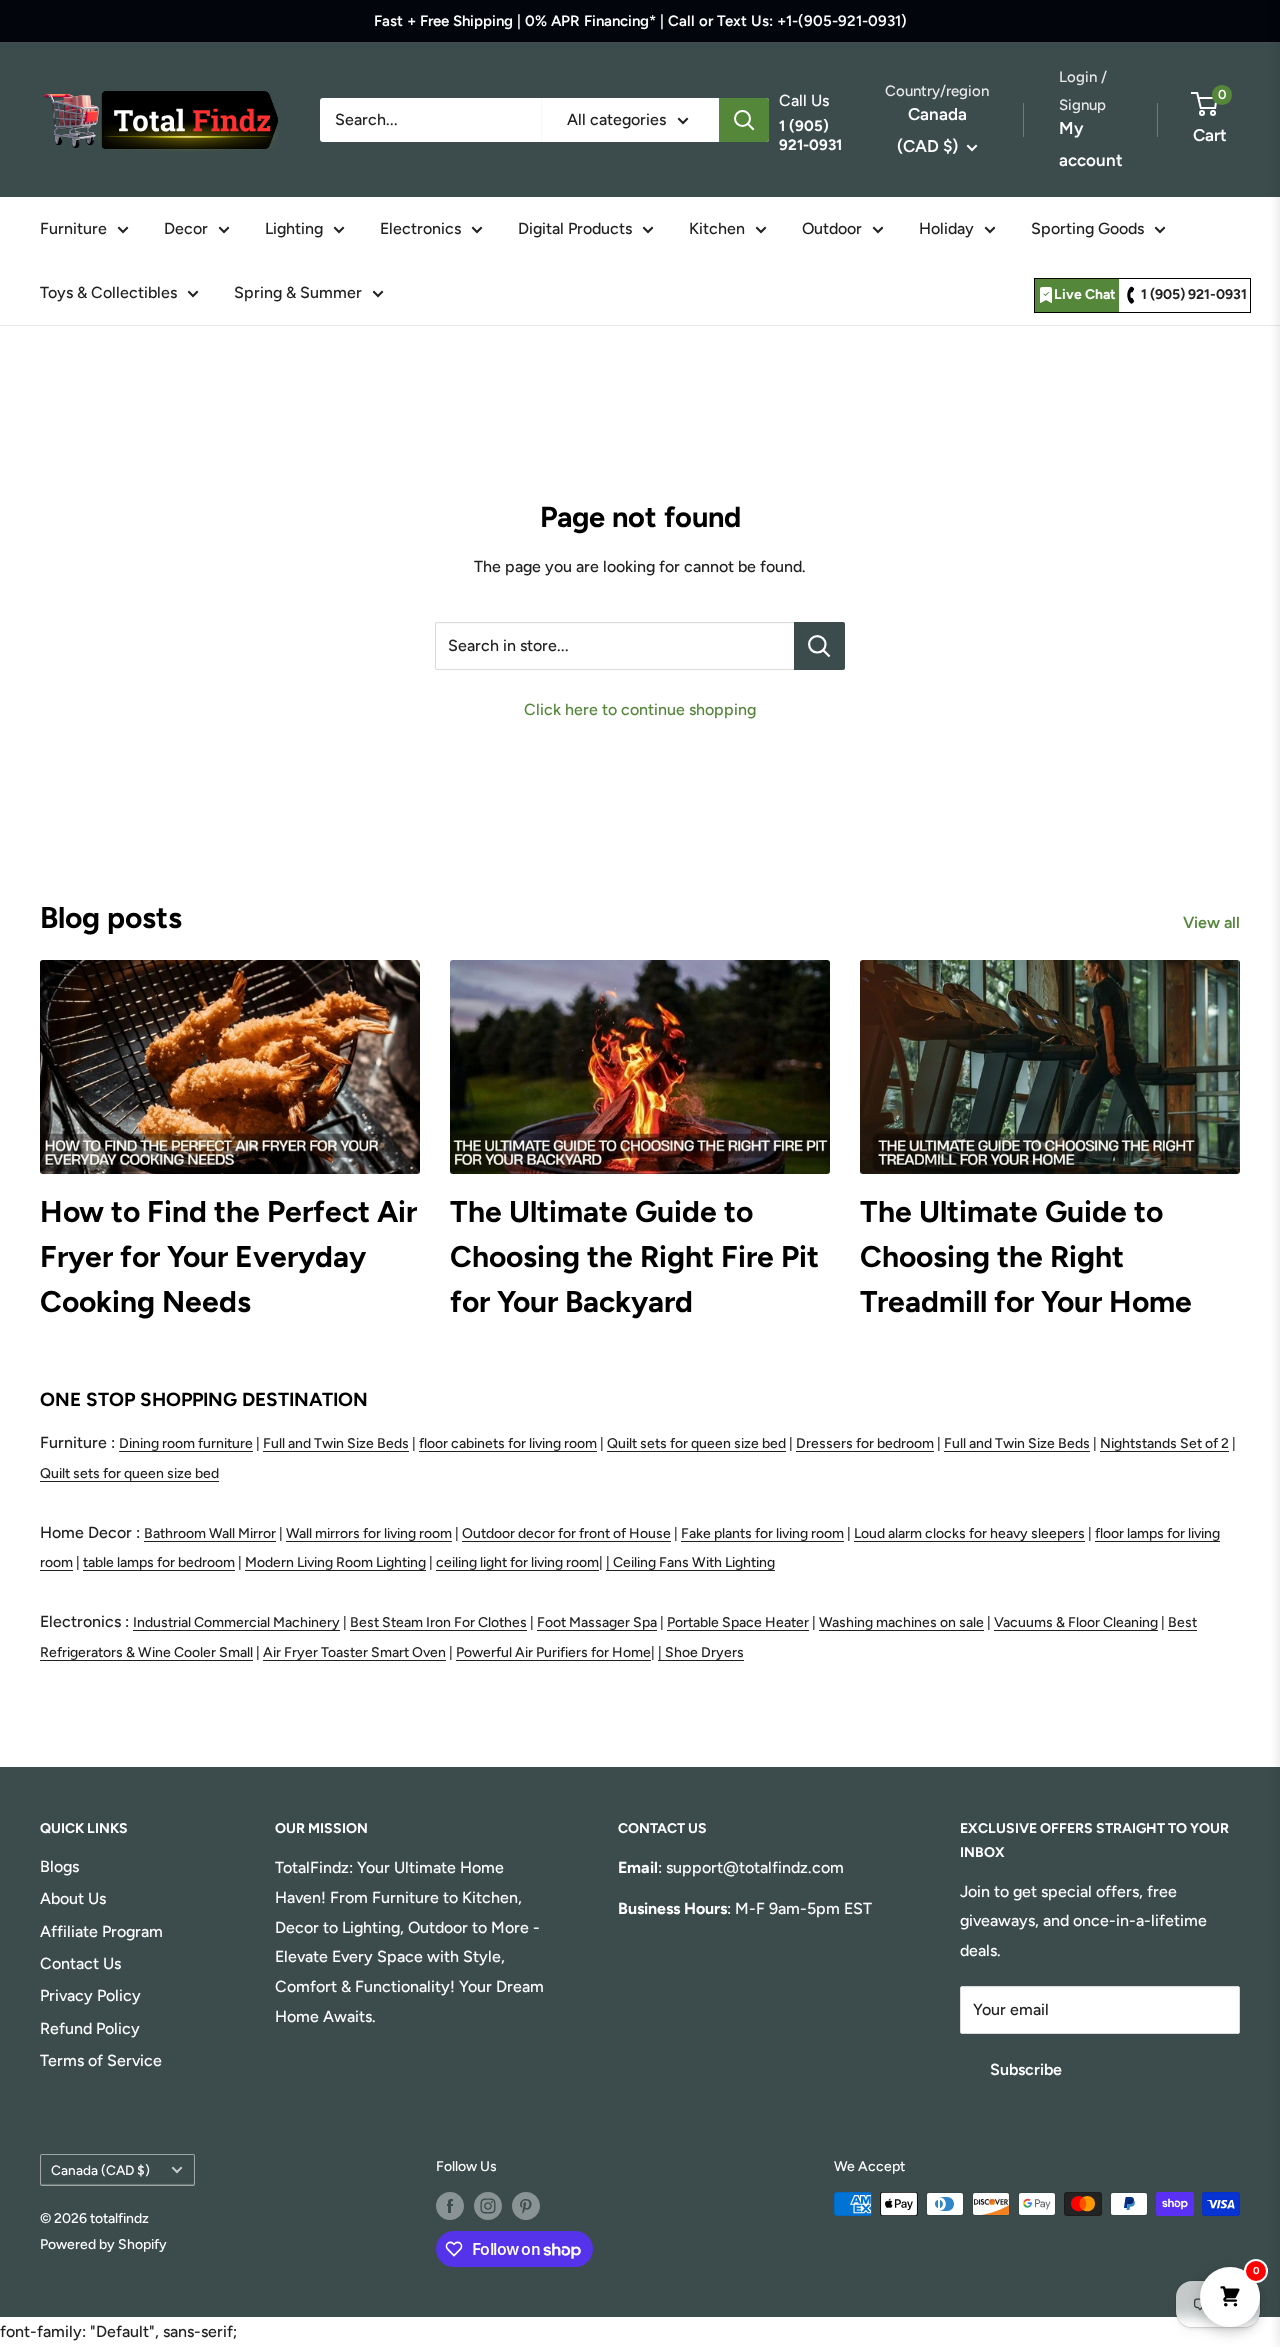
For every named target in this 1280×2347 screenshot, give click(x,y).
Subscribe (1026, 2069)
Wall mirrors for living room (369, 1533)
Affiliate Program (101, 1931)
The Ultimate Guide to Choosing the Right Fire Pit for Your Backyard (634, 1256)
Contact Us (80, 1963)
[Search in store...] (819, 646)
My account (1091, 144)
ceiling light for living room (517, 1562)
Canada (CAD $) (100, 2170)
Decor (186, 228)
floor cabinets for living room (508, 1443)
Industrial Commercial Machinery (236, 1622)
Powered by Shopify (103, 2244)
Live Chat (1085, 294)
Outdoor (832, 228)
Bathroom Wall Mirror (210, 1533)
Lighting (294, 228)
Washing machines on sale (901, 1622)
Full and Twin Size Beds (336, 1443)
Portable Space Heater (738, 1622)
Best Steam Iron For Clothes (438, 1622)
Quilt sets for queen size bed (696, 1443)
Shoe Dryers (704, 1652)
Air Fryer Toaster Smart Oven (354, 1652)
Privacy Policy (90, 1995)
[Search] (744, 120)
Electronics (420, 228)
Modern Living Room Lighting (335, 1562)
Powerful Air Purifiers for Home (553, 1652)
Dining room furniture (186, 1443)
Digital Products (575, 228)
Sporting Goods (1087, 228)
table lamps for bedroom (159, 1562)
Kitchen (717, 228)
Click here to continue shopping (640, 709)
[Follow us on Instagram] (488, 2206)
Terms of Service (101, 2060)
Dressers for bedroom (865, 1443)
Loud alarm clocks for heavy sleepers (969, 1533)
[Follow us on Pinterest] (526, 2206)
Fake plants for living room (762, 1533)
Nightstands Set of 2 (1164, 1443)
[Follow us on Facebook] (450, 2206)
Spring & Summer (298, 292)
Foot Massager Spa (597, 1622)
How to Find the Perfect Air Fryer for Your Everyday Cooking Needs (228, 1256)
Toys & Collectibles (108, 292)
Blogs (59, 1866)
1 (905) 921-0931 (1194, 294)
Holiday (946, 228)
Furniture (73, 228)
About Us (73, 1898)
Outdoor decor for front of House (566, 1533)
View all (1213, 922)
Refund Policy (90, 2028)
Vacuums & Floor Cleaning (1076, 1622)
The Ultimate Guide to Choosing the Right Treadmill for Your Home (1026, 1256)
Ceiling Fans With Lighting (694, 1562)
